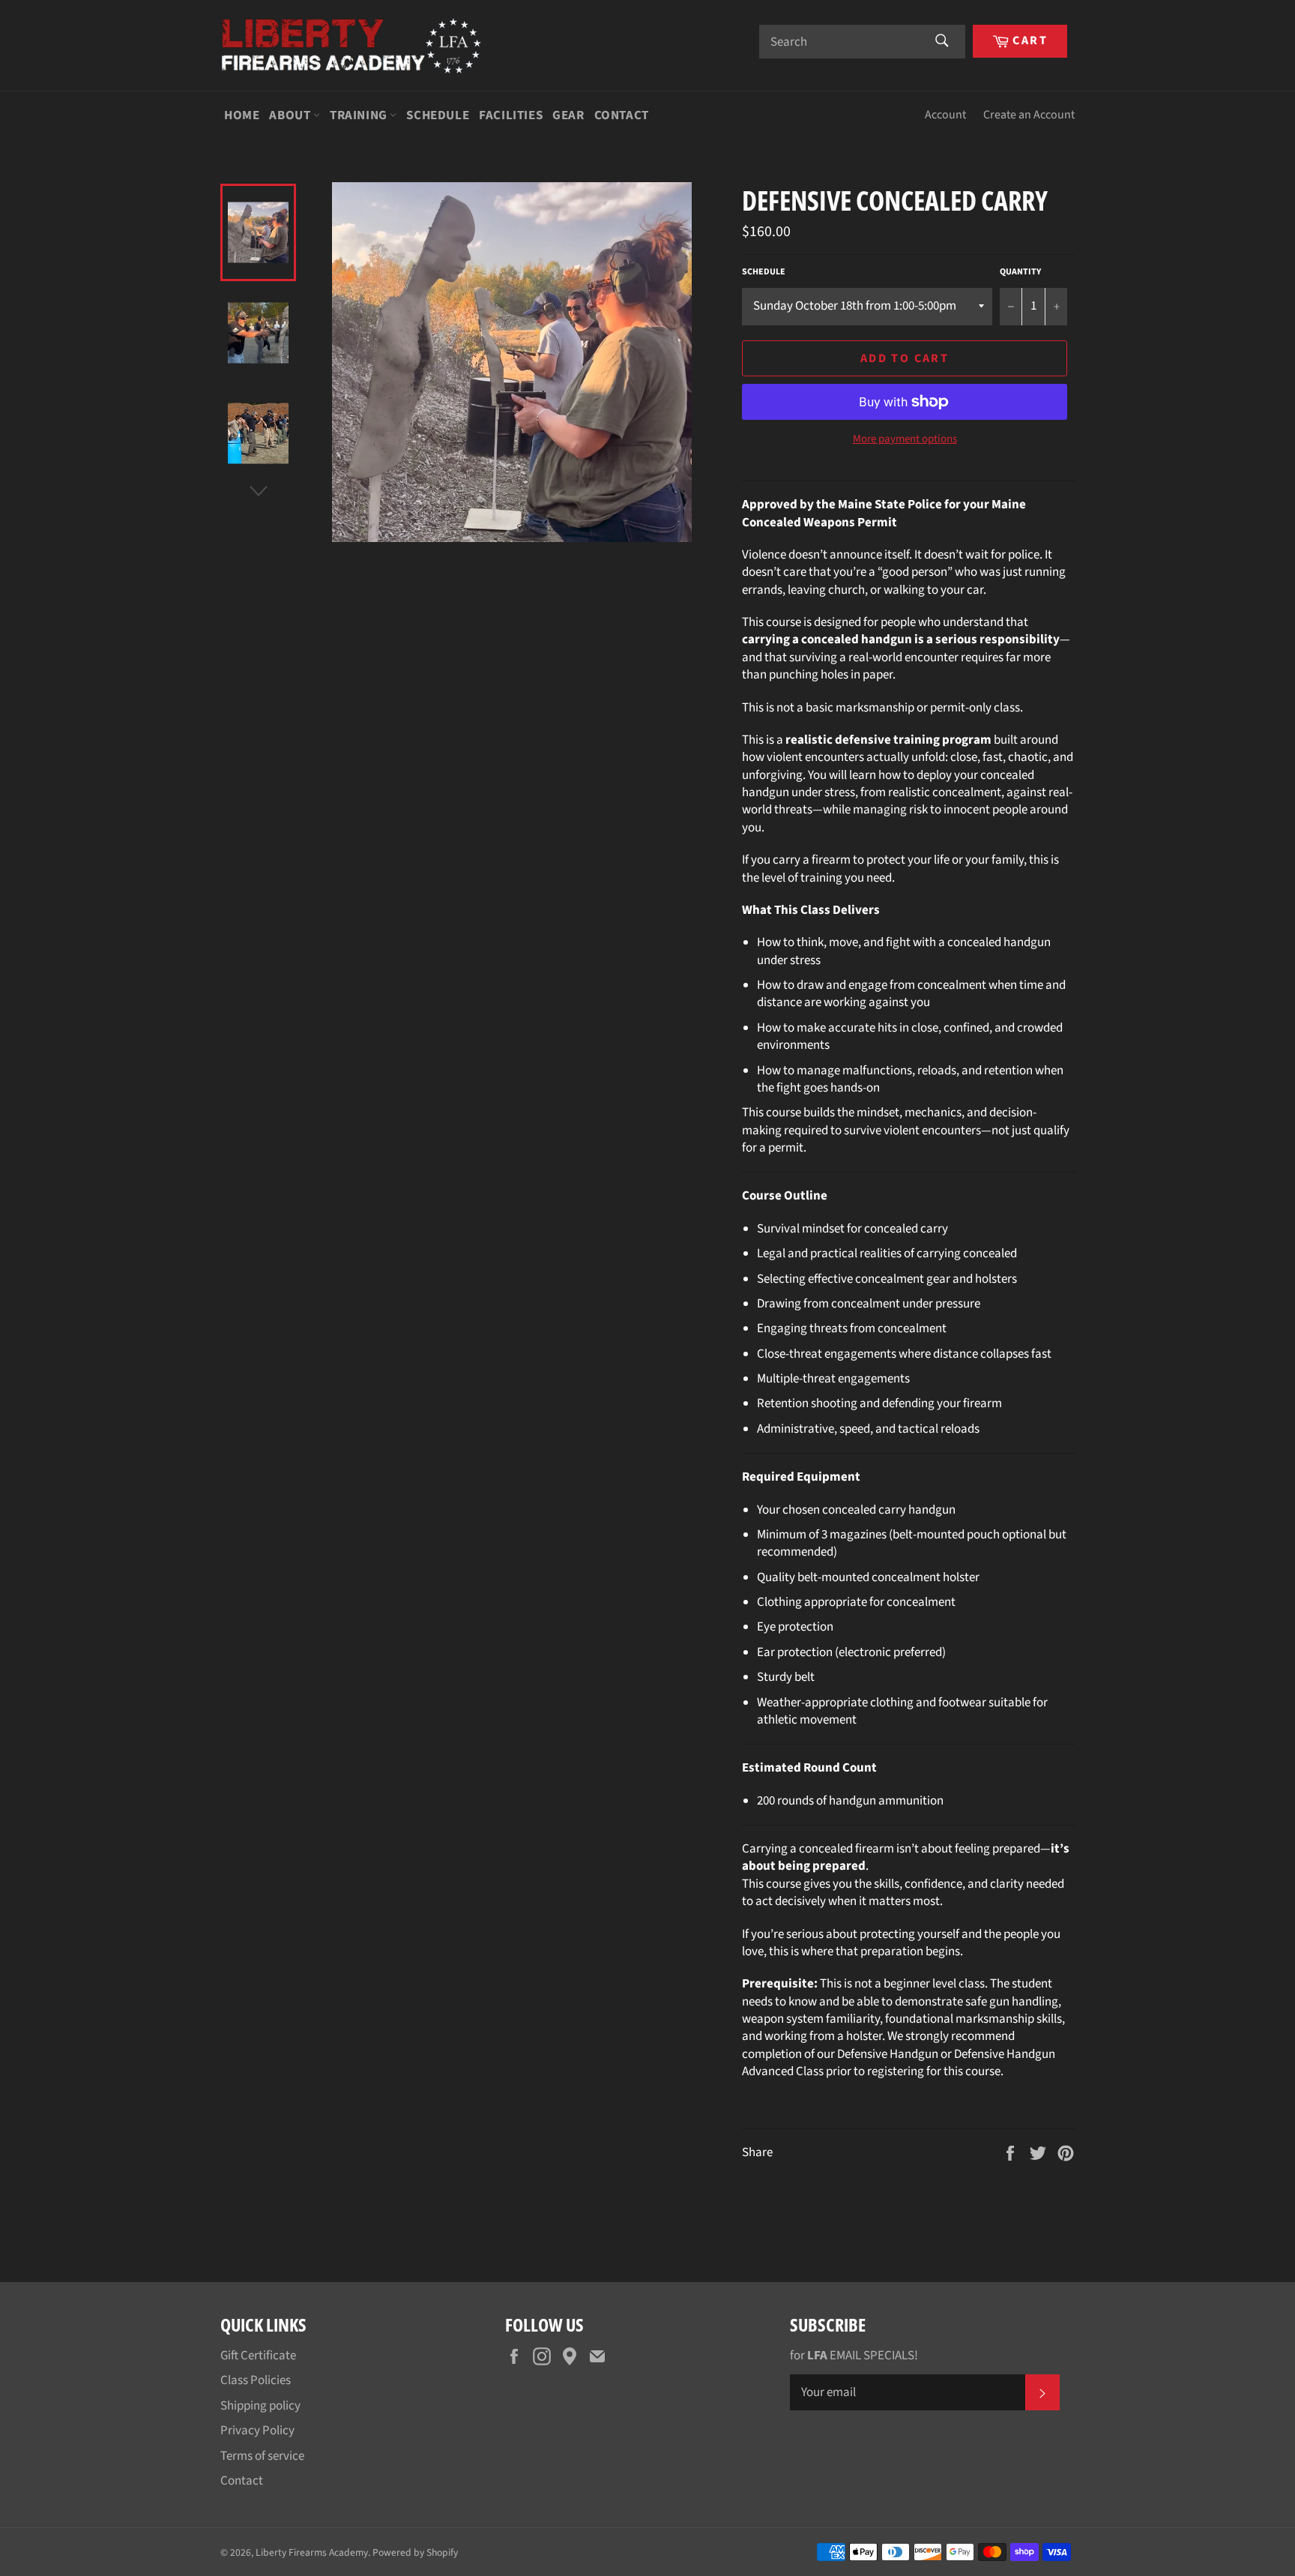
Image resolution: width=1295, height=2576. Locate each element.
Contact (622, 115)
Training (360, 115)
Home (242, 115)
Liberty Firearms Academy (312, 2552)
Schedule (438, 115)
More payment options (905, 439)
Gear (568, 115)
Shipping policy (260, 2406)
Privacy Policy (257, 2431)
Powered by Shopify (415, 2552)
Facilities (511, 115)
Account (945, 115)
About (291, 115)
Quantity (1020, 272)
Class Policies (256, 2380)
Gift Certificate (258, 2356)
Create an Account (1029, 115)
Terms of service (262, 2456)
